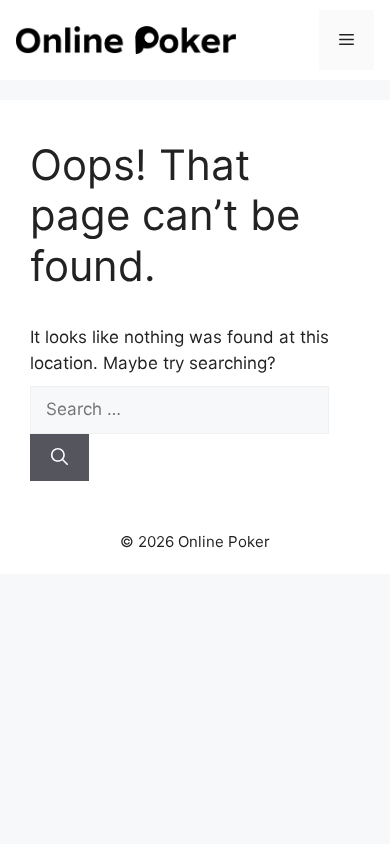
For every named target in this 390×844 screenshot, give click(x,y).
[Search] (59, 458)
